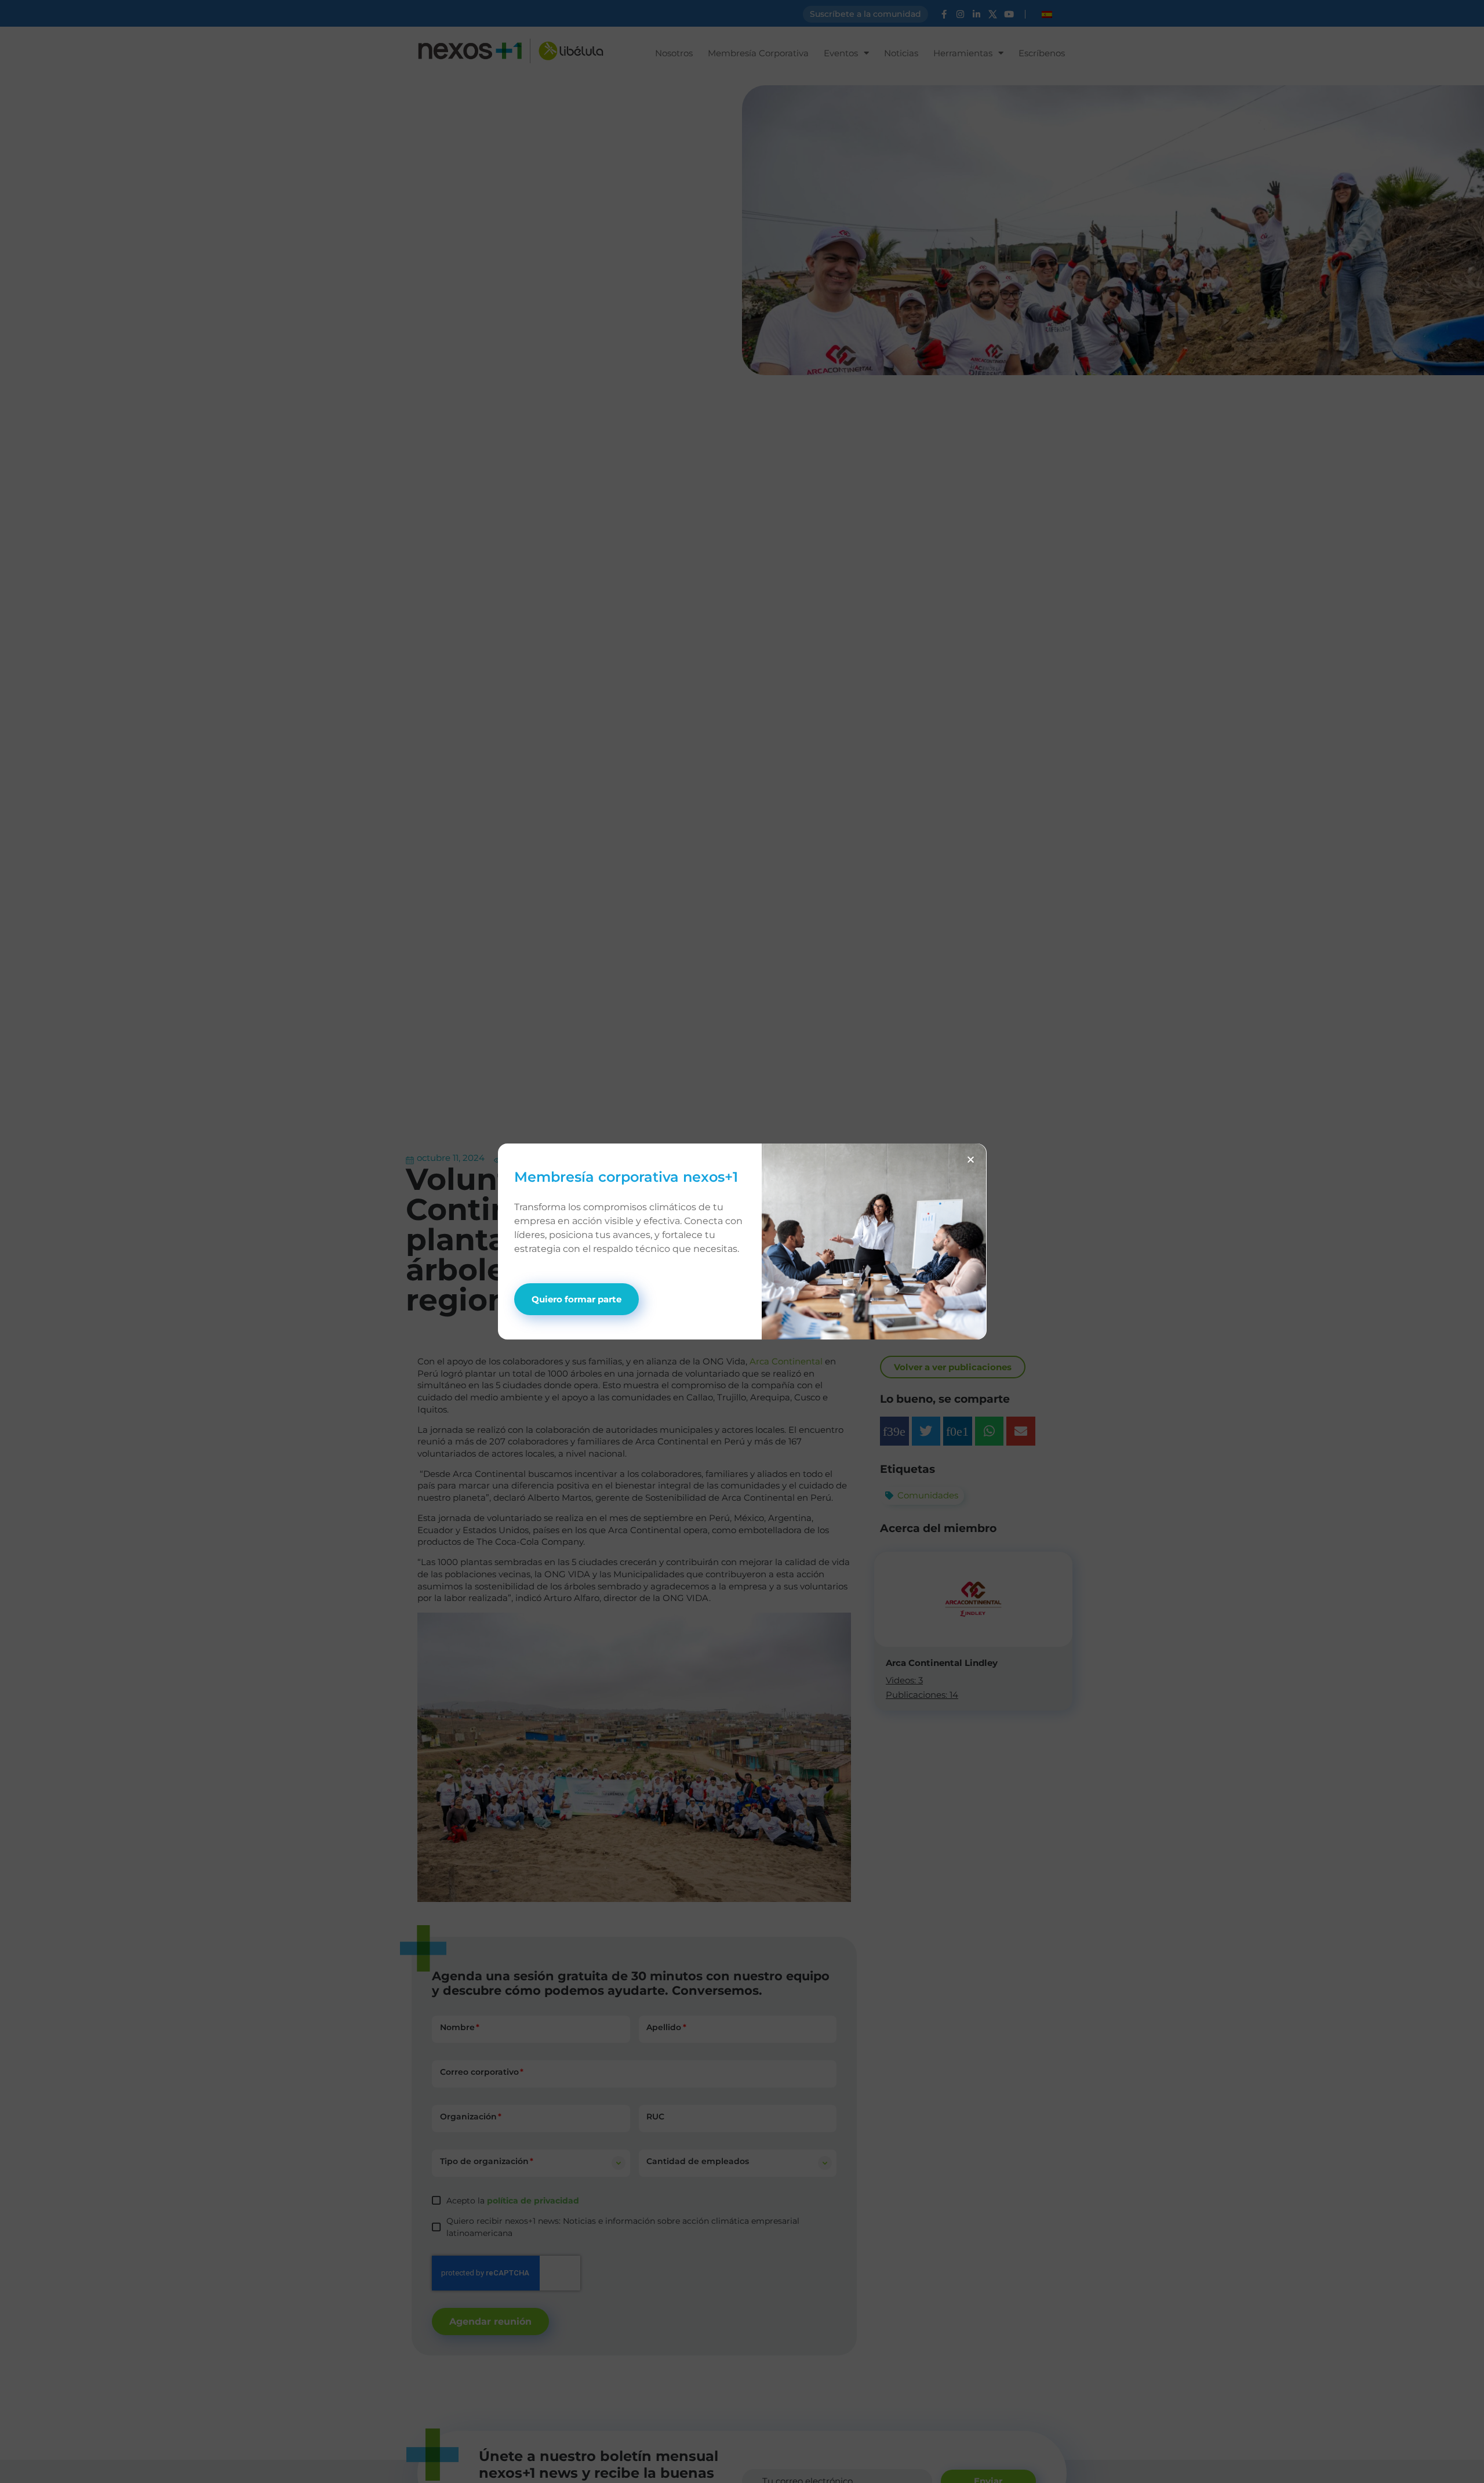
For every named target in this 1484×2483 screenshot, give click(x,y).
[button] (971, 1159)
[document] (742, 1241)
